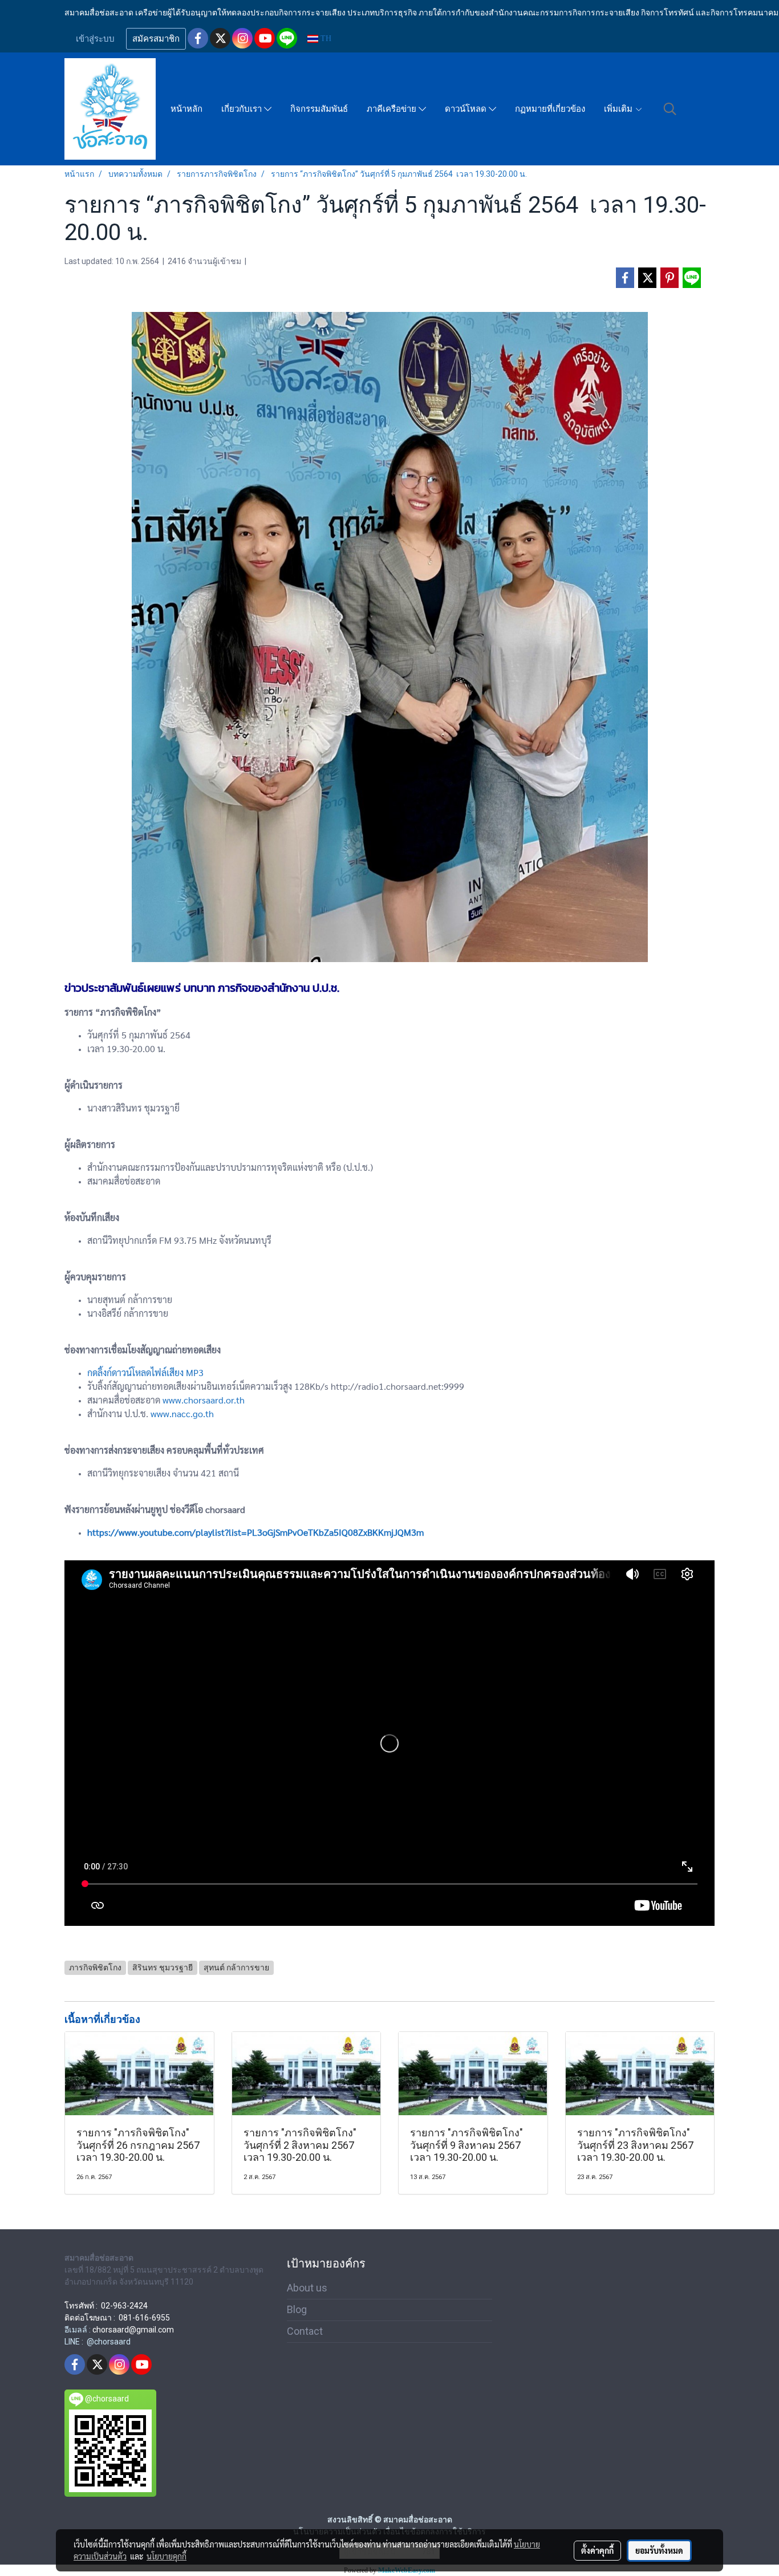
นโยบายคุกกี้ (167, 2556)
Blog (297, 2309)
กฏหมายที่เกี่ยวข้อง (550, 109)
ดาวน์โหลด (467, 109)
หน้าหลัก (186, 109)
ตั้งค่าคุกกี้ (597, 2550)
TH (325, 38)
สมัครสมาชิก (156, 39)
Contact (305, 2331)
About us (307, 2288)
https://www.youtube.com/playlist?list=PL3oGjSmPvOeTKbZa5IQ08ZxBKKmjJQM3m (255, 1532)
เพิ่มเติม (619, 109)
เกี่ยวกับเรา (243, 109)
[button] (670, 109)
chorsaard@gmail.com (133, 2330)
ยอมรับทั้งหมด (659, 2550)
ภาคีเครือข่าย (393, 109)
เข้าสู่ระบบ (95, 39)
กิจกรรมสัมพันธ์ (319, 109)
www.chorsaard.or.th (204, 1400)
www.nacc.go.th (182, 1413)
